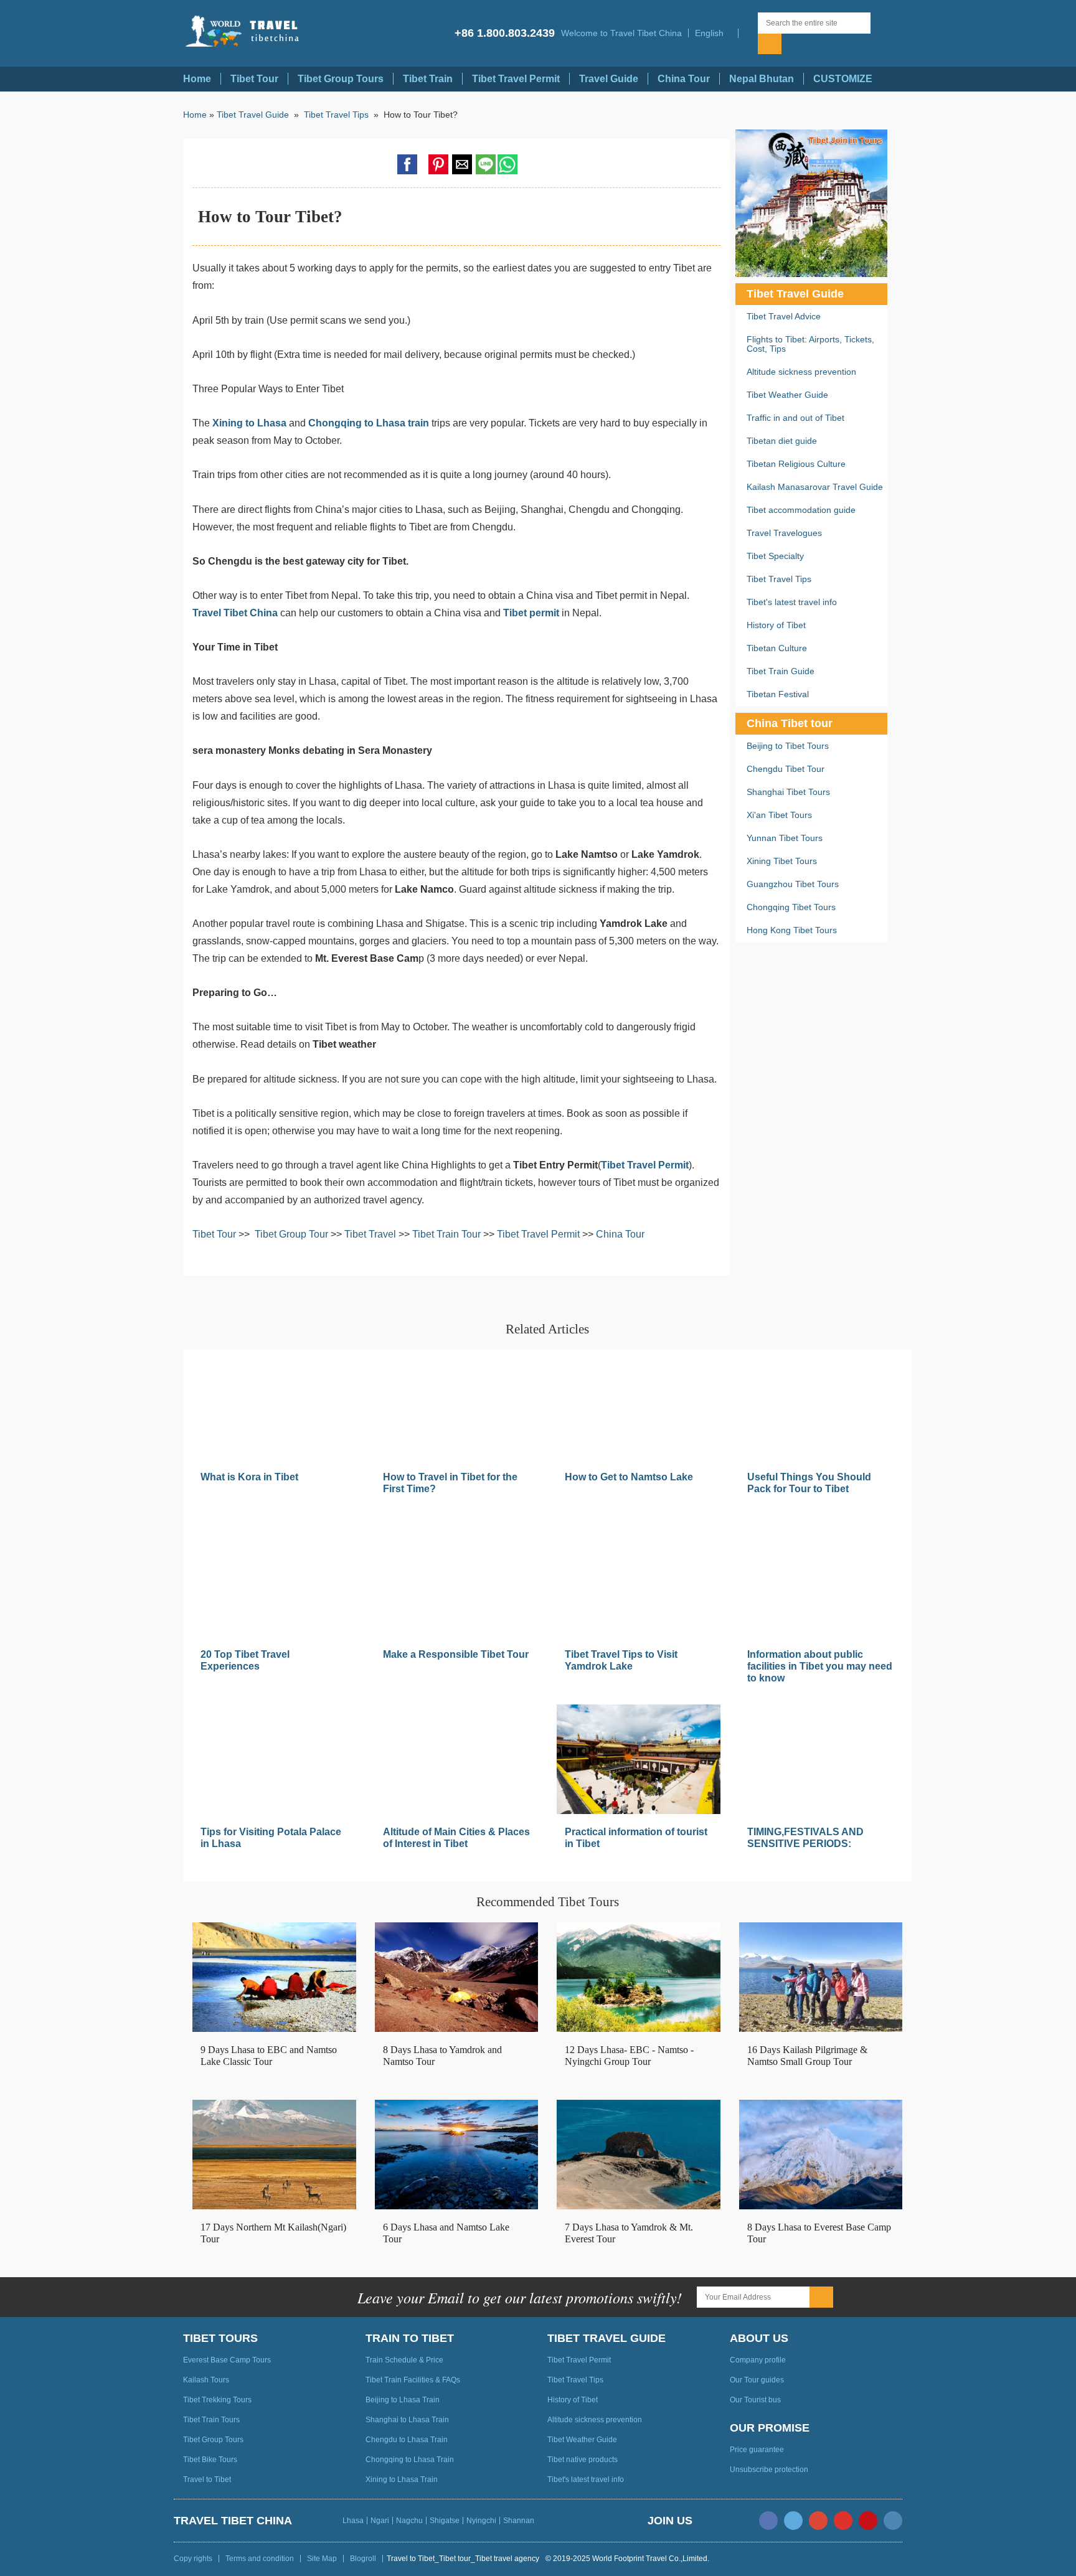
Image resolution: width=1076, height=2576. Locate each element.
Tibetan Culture (777, 648)
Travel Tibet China (235, 613)
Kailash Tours (206, 2380)
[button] (713, 33)
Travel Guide (609, 79)
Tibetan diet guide (782, 441)
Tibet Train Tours (211, 2420)
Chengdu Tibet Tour (786, 769)
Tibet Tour (254, 79)
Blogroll (363, 2559)
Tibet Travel (371, 1234)
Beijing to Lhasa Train (403, 2400)
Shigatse (445, 2521)
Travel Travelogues (784, 533)
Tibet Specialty (775, 556)
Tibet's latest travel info (792, 602)
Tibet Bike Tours (210, 2460)
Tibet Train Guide (781, 671)
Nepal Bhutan (762, 79)
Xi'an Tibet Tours (779, 815)
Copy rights (193, 2559)
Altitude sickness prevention (801, 372)
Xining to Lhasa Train (402, 2480)
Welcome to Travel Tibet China (621, 33)
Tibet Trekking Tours (217, 2400)
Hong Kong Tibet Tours (792, 930)
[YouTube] (843, 2521)
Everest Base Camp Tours (227, 2360)
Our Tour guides (757, 2380)
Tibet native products (583, 2460)
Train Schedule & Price (404, 2360)
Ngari (380, 2521)
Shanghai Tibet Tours (788, 792)
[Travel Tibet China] (253, 32)
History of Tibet (776, 625)
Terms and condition (260, 2559)
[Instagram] (893, 2521)
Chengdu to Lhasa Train (407, 2440)
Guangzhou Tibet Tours (793, 884)
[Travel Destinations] (748, 33)
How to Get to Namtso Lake (629, 1477)
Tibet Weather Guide (787, 395)
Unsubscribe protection (769, 2470)
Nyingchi (481, 2521)
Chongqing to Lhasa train (369, 423)
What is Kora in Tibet (249, 1477)
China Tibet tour (790, 723)
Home (197, 79)
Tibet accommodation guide (801, 510)
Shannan (519, 2521)
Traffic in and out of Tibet (795, 418)
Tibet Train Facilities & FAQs (413, 2380)
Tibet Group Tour (291, 1234)
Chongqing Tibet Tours (791, 907)
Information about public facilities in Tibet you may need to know (820, 1666)
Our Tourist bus (755, 2400)
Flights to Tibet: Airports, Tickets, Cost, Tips (810, 344)
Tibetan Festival (778, 694)
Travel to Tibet (207, 2480)
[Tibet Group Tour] (811, 203)
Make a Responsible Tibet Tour (456, 1654)
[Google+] (818, 2521)
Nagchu (409, 2521)
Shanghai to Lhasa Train (407, 2420)
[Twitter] (793, 2521)
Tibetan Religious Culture (796, 464)
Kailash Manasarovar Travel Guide (815, 487)
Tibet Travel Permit (516, 79)
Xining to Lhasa (249, 423)
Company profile (758, 2360)
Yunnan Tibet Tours (785, 838)
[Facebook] (768, 2521)
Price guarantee (757, 2450)
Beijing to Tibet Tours (788, 746)
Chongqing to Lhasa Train (410, 2460)
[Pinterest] (868, 2521)
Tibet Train (428, 79)
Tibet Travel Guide (253, 115)
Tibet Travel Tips (337, 115)
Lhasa (353, 2521)
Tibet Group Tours (341, 79)
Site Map (322, 2559)
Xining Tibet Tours (782, 861)
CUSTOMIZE (843, 79)
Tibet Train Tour (446, 1234)
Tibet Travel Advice (784, 316)
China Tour (684, 79)
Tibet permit (531, 613)
